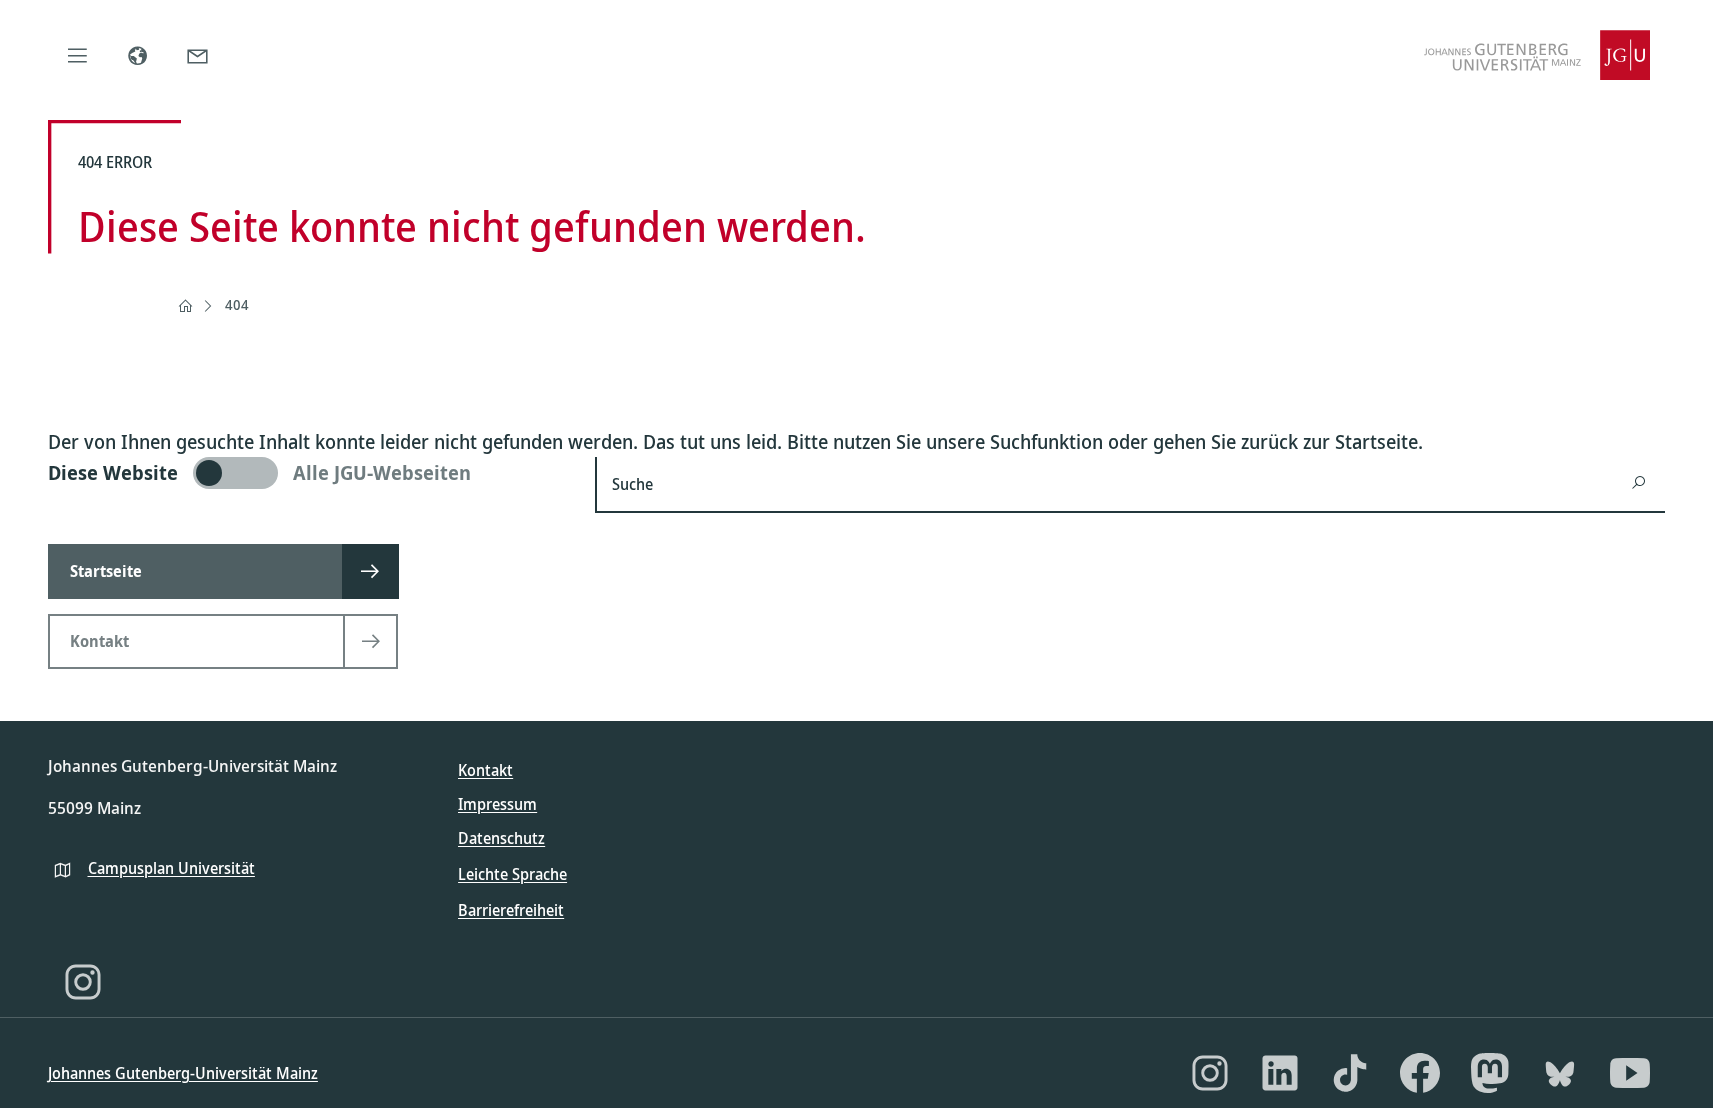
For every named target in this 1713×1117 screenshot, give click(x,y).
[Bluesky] (1560, 1073)
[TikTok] (1350, 1073)
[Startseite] (185, 306)
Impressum (497, 804)
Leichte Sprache (512, 874)
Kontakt (485, 770)
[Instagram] (83, 982)
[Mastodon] (1490, 1073)
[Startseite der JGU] (1537, 55)
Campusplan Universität (171, 868)
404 (237, 304)
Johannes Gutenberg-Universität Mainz (183, 1073)
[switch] (309, 473)
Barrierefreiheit (511, 910)
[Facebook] (1420, 1073)
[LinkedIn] (1280, 1073)
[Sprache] (138, 55)
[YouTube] (1630, 1073)
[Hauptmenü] (78, 55)
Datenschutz (501, 838)
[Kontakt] (198, 55)
